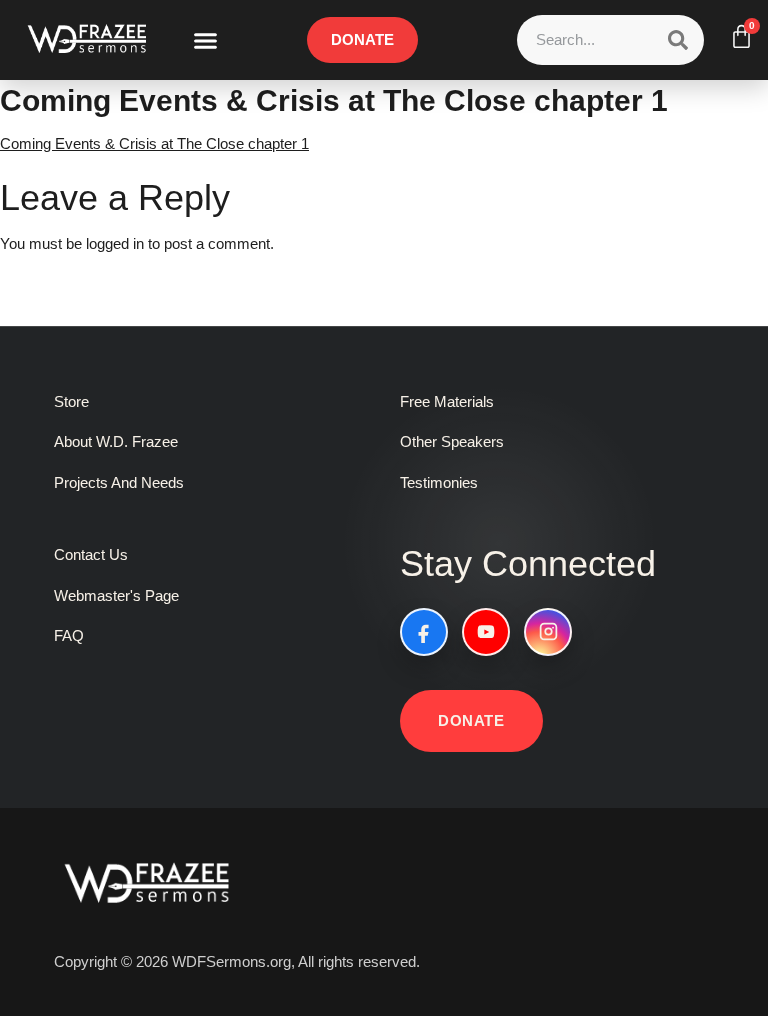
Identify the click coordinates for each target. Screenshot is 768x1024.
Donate (471, 720)
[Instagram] (548, 632)
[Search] (678, 40)
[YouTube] (486, 632)
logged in (115, 243)
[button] (206, 40)
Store (71, 401)
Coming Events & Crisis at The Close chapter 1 (154, 143)
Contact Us (91, 554)
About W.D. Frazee (116, 441)
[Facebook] (424, 632)
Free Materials (447, 401)
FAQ (69, 635)
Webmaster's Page (116, 595)
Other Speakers (452, 441)
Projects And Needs (119, 482)
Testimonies (439, 482)
